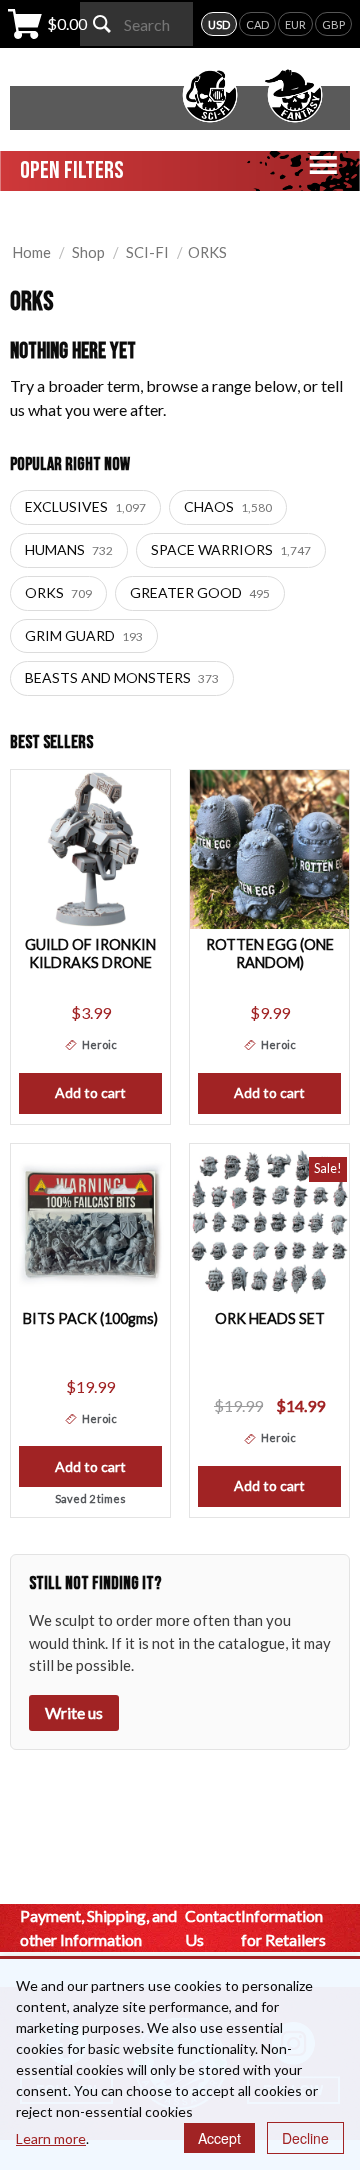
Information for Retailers (283, 1927)
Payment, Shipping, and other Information (98, 1927)
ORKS (58, 592)
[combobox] (136, 24)
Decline (305, 2138)
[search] (102, 24)
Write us (74, 1712)
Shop (88, 252)
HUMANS (69, 549)
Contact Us (213, 1927)
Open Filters (72, 170)
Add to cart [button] (90, 1092)
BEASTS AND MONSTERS (122, 677)
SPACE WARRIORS (231, 549)
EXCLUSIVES (85, 506)
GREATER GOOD (200, 592)
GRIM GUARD (84, 635)
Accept (219, 2138)
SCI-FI (147, 252)
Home (31, 252)
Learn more (51, 2138)
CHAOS (228, 506)
